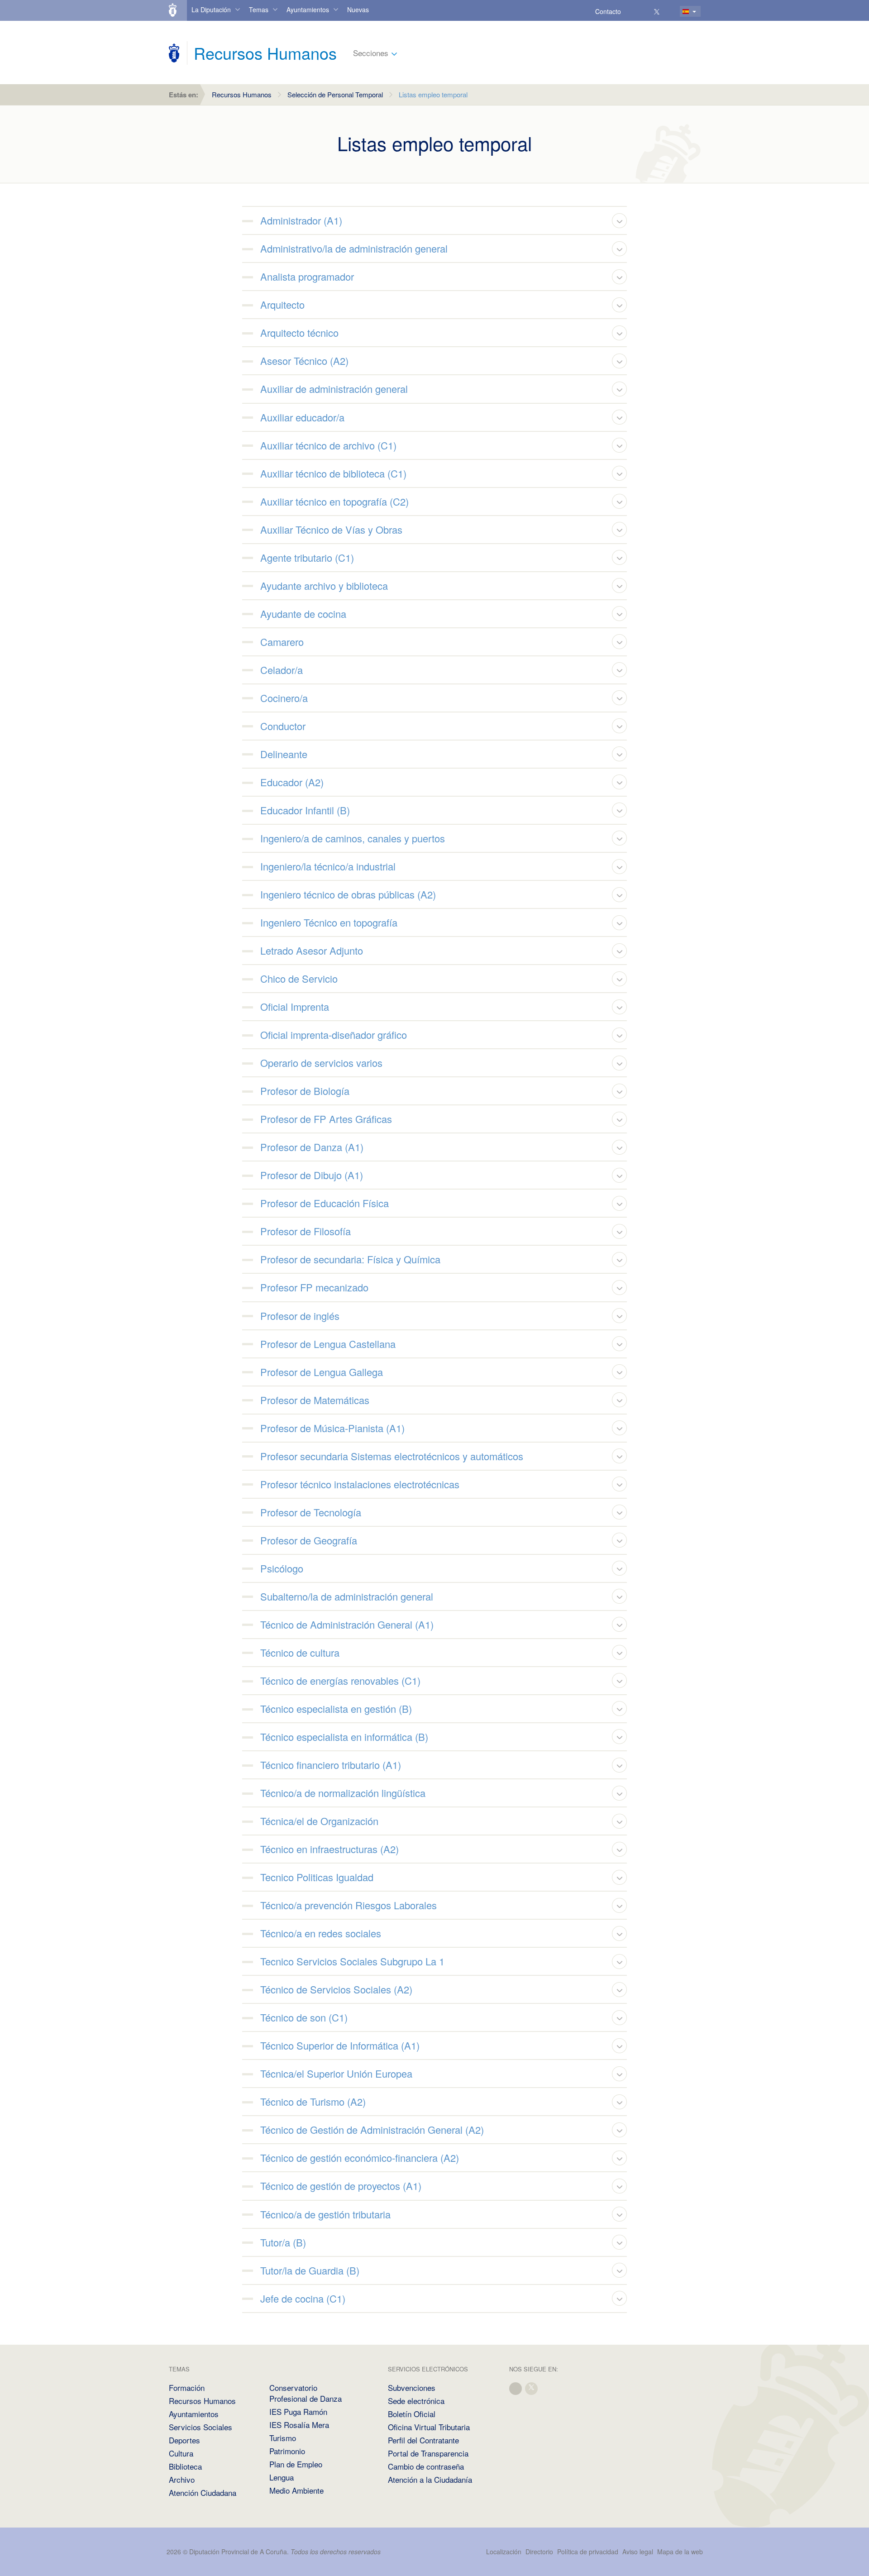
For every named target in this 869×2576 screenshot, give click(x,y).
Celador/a (282, 670)
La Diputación (211, 10)
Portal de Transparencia (428, 2453)
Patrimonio (287, 2451)
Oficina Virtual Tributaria (429, 2427)
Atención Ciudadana (203, 2492)
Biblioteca (185, 2466)
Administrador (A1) (301, 220)
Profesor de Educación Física (325, 1203)
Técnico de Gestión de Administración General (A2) (372, 2129)
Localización (504, 2552)
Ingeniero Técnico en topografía (329, 922)
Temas (259, 10)
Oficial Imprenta (295, 1006)
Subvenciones (412, 2387)
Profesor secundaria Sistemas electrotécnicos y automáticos (392, 1456)
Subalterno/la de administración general (347, 1596)
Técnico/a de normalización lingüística (343, 1793)
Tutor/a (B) (283, 2242)
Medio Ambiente (296, 2490)
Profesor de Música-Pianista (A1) (332, 1428)
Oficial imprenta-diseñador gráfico (334, 1035)
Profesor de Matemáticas (315, 1400)
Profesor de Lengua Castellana (328, 1344)
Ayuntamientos (308, 10)
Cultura (181, 2453)
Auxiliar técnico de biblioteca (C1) (333, 473)
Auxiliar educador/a (302, 417)
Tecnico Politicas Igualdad (317, 1877)
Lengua (282, 2477)
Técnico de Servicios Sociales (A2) (336, 1989)
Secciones (371, 53)
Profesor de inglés (300, 1316)
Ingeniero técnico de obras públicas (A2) (348, 894)
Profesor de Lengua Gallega (322, 1372)
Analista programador (307, 276)
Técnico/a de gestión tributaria (325, 2214)
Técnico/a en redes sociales (321, 1933)
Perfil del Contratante (423, 2440)
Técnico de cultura (300, 1652)
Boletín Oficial (412, 2414)
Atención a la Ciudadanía (430, 2479)
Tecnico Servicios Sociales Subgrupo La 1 (352, 1961)
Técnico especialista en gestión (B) (336, 1709)
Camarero (282, 642)
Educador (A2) (292, 782)
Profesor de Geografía (309, 1540)
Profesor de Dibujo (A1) (312, 1175)
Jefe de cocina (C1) (303, 2298)
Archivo (182, 2479)
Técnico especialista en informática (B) (344, 1737)
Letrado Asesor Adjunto (312, 950)
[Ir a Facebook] (644, 11)
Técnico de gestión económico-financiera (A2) (360, 2158)
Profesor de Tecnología (311, 1512)
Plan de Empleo (296, 2464)
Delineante (284, 754)
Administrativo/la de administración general (354, 248)
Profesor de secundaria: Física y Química (350, 1259)
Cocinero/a (284, 698)
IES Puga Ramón (298, 2411)
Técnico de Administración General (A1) (347, 1624)
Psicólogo (282, 1568)
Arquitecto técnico (299, 332)
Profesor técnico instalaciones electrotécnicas (360, 1484)
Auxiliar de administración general (334, 389)
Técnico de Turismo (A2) (313, 2101)
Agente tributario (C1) (307, 557)
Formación (187, 2387)
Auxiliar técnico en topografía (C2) (334, 501)
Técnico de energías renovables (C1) (340, 1680)
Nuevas (358, 10)
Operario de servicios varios (321, 1063)
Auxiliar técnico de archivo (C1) (328, 445)
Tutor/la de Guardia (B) (310, 2270)
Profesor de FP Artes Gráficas (326, 1119)
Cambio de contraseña (426, 2466)
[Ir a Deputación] (177, 10)
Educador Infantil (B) (305, 810)
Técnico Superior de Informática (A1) (340, 2045)
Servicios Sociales (201, 2427)
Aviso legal (638, 2552)
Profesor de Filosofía (306, 1231)
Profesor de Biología (305, 1091)
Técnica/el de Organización (319, 1821)
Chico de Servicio (299, 978)
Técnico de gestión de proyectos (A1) (341, 2186)
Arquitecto (282, 304)
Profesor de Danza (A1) (312, 1147)
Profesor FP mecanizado (314, 1287)
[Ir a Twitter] (657, 11)
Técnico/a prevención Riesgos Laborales (349, 1905)
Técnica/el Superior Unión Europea (336, 2073)
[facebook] (516, 2387)
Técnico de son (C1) (304, 2017)
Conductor (283, 726)
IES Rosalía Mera (299, 2425)
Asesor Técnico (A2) (304, 361)
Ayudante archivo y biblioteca (324, 585)
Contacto (608, 11)
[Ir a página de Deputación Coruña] (174, 53)
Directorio (539, 2552)
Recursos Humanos (242, 94)
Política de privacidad (589, 2552)
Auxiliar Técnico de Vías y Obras (331, 529)
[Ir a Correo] (631, 11)
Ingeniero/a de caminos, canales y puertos (353, 838)
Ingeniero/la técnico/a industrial (328, 866)
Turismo (283, 2438)
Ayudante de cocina (303, 614)
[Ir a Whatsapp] (670, 11)
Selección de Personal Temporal (335, 94)
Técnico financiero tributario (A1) (331, 1765)
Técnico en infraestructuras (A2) (329, 1849)
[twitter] (532, 2387)
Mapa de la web (680, 2552)
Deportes (184, 2440)
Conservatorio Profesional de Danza (306, 2393)
